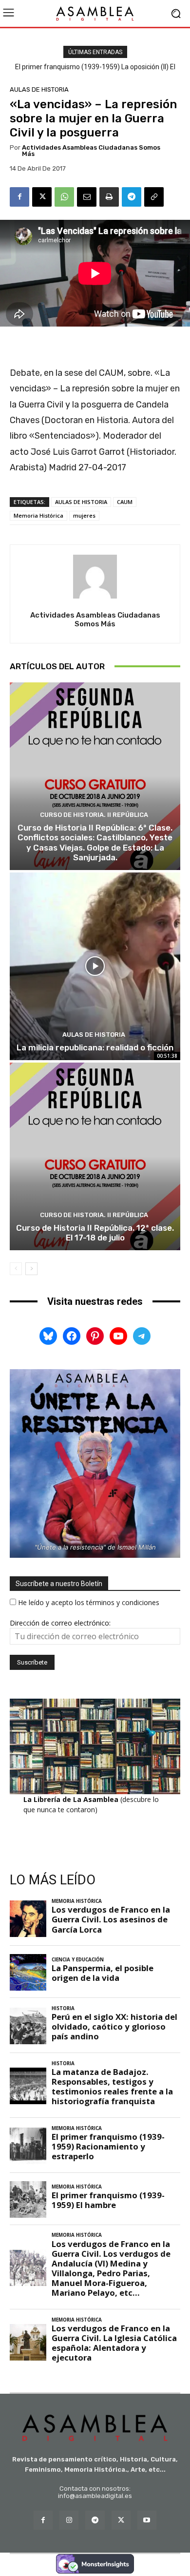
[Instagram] (69, 2520)
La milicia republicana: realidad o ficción (95, 1047)
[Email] (87, 197)
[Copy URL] (154, 197)
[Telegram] (132, 197)
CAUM (125, 502)
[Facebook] (19, 197)
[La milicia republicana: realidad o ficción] (95, 966)
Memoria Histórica (38, 515)
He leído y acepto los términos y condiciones (89, 1602)
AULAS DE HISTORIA (39, 89)
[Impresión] (109, 197)
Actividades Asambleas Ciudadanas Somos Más (91, 151)
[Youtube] (147, 2520)
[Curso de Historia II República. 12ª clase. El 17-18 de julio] (95, 1156)
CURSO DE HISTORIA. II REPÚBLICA (94, 815)
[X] (42, 197)
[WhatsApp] (64, 197)
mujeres (84, 515)
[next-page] (31, 1269)
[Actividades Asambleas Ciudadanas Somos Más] (95, 577)
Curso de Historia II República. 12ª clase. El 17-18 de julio (95, 1233)
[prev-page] (16, 1269)
